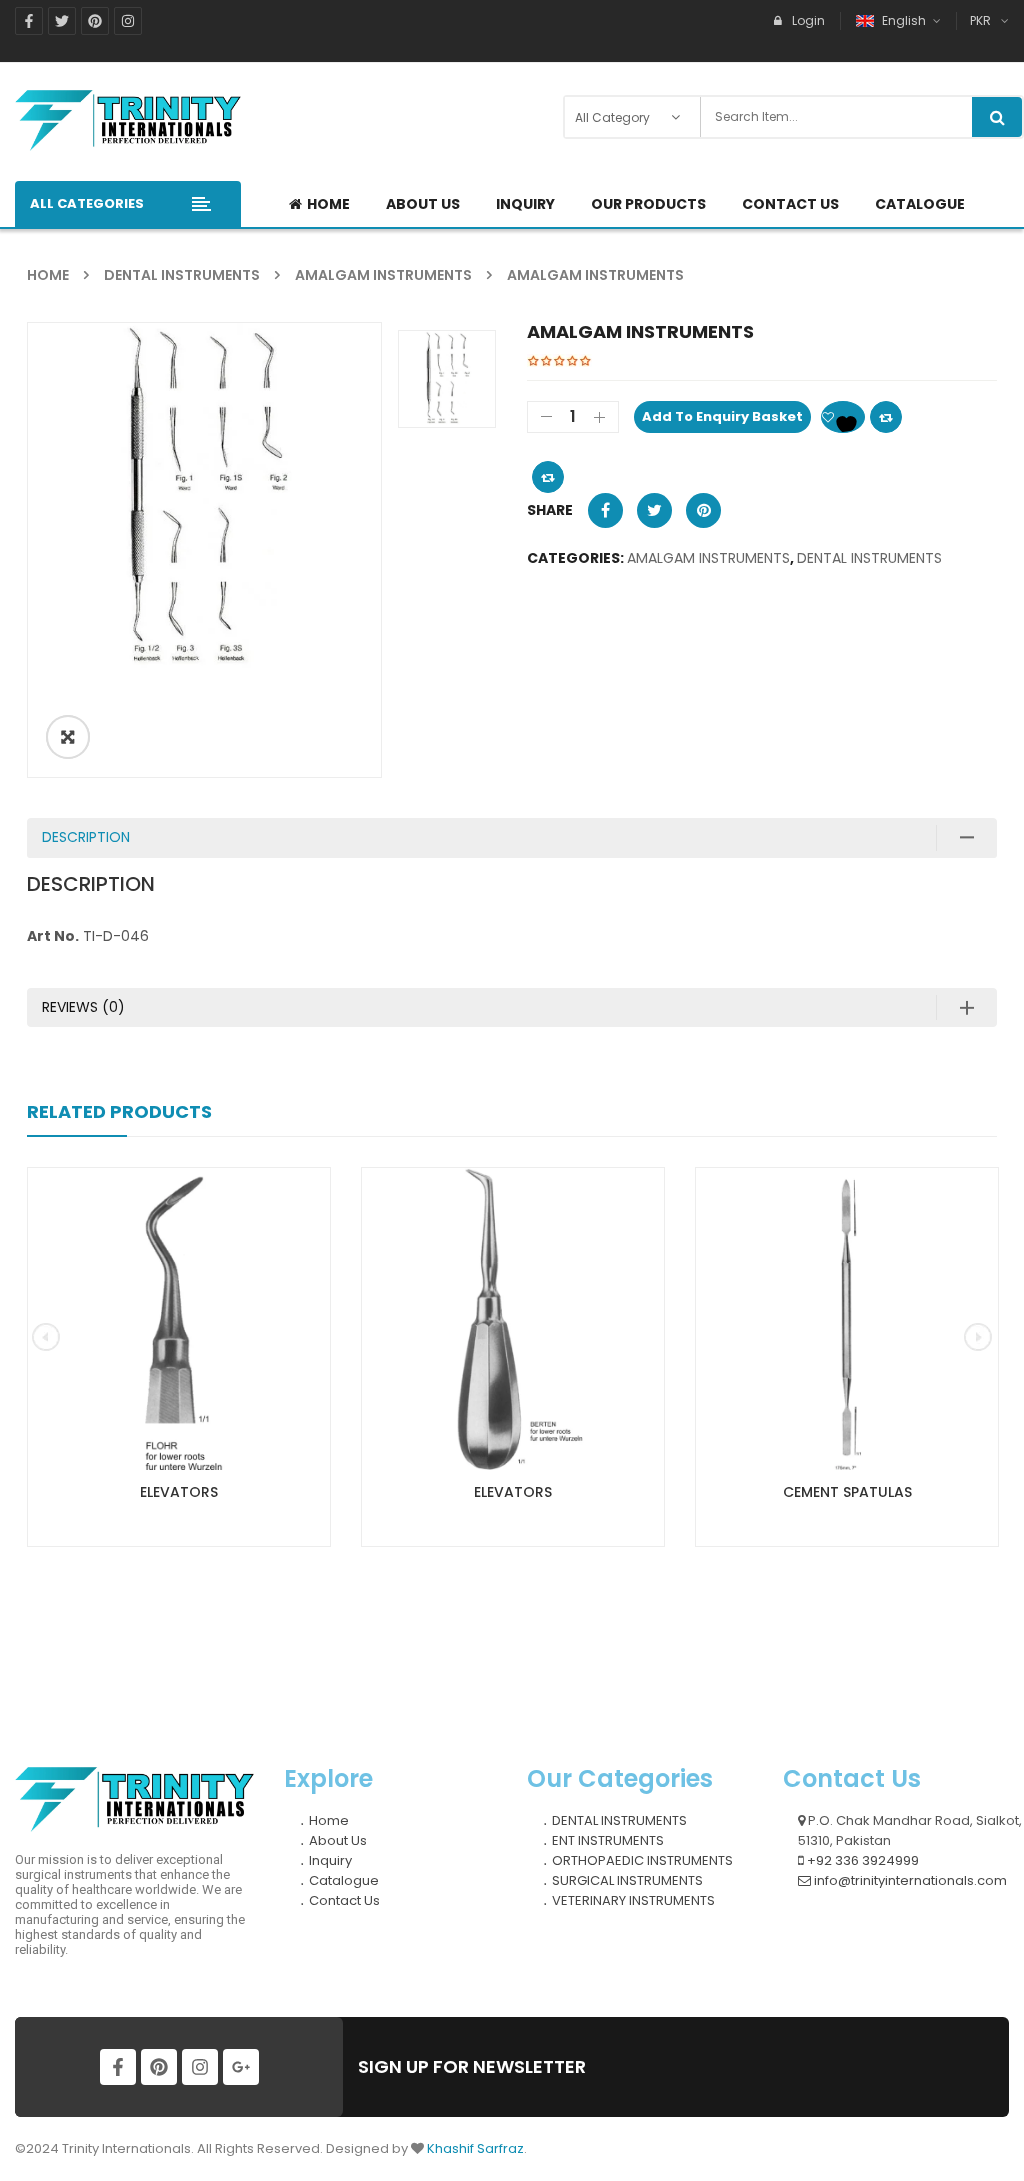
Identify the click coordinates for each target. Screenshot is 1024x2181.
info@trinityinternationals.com (909, 1880)
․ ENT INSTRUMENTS (603, 1840)
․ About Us (333, 1840)
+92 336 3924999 (861, 1860)
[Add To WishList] (843, 417)
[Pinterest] (95, 21)
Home (48, 275)
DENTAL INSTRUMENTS (182, 275)
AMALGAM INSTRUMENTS (383, 275)
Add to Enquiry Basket (722, 416)
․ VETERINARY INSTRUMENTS (628, 1900)
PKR (980, 20)
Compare (886, 417)
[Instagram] (128, 21)
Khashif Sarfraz (475, 2148)
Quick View (179, 1282)
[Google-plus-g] (241, 2067)
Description (86, 837)
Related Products (119, 1111)
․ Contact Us (339, 1900)
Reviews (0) (83, 1007)
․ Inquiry (325, 1860)
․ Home (324, 1820)
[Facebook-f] (29, 21)
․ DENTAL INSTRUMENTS (614, 1820)
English (904, 20)
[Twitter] (62, 21)
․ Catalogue (339, 1880)
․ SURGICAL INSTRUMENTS (622, 1880)
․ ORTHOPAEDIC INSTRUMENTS (637, 1860)
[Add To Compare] (548, 477)
